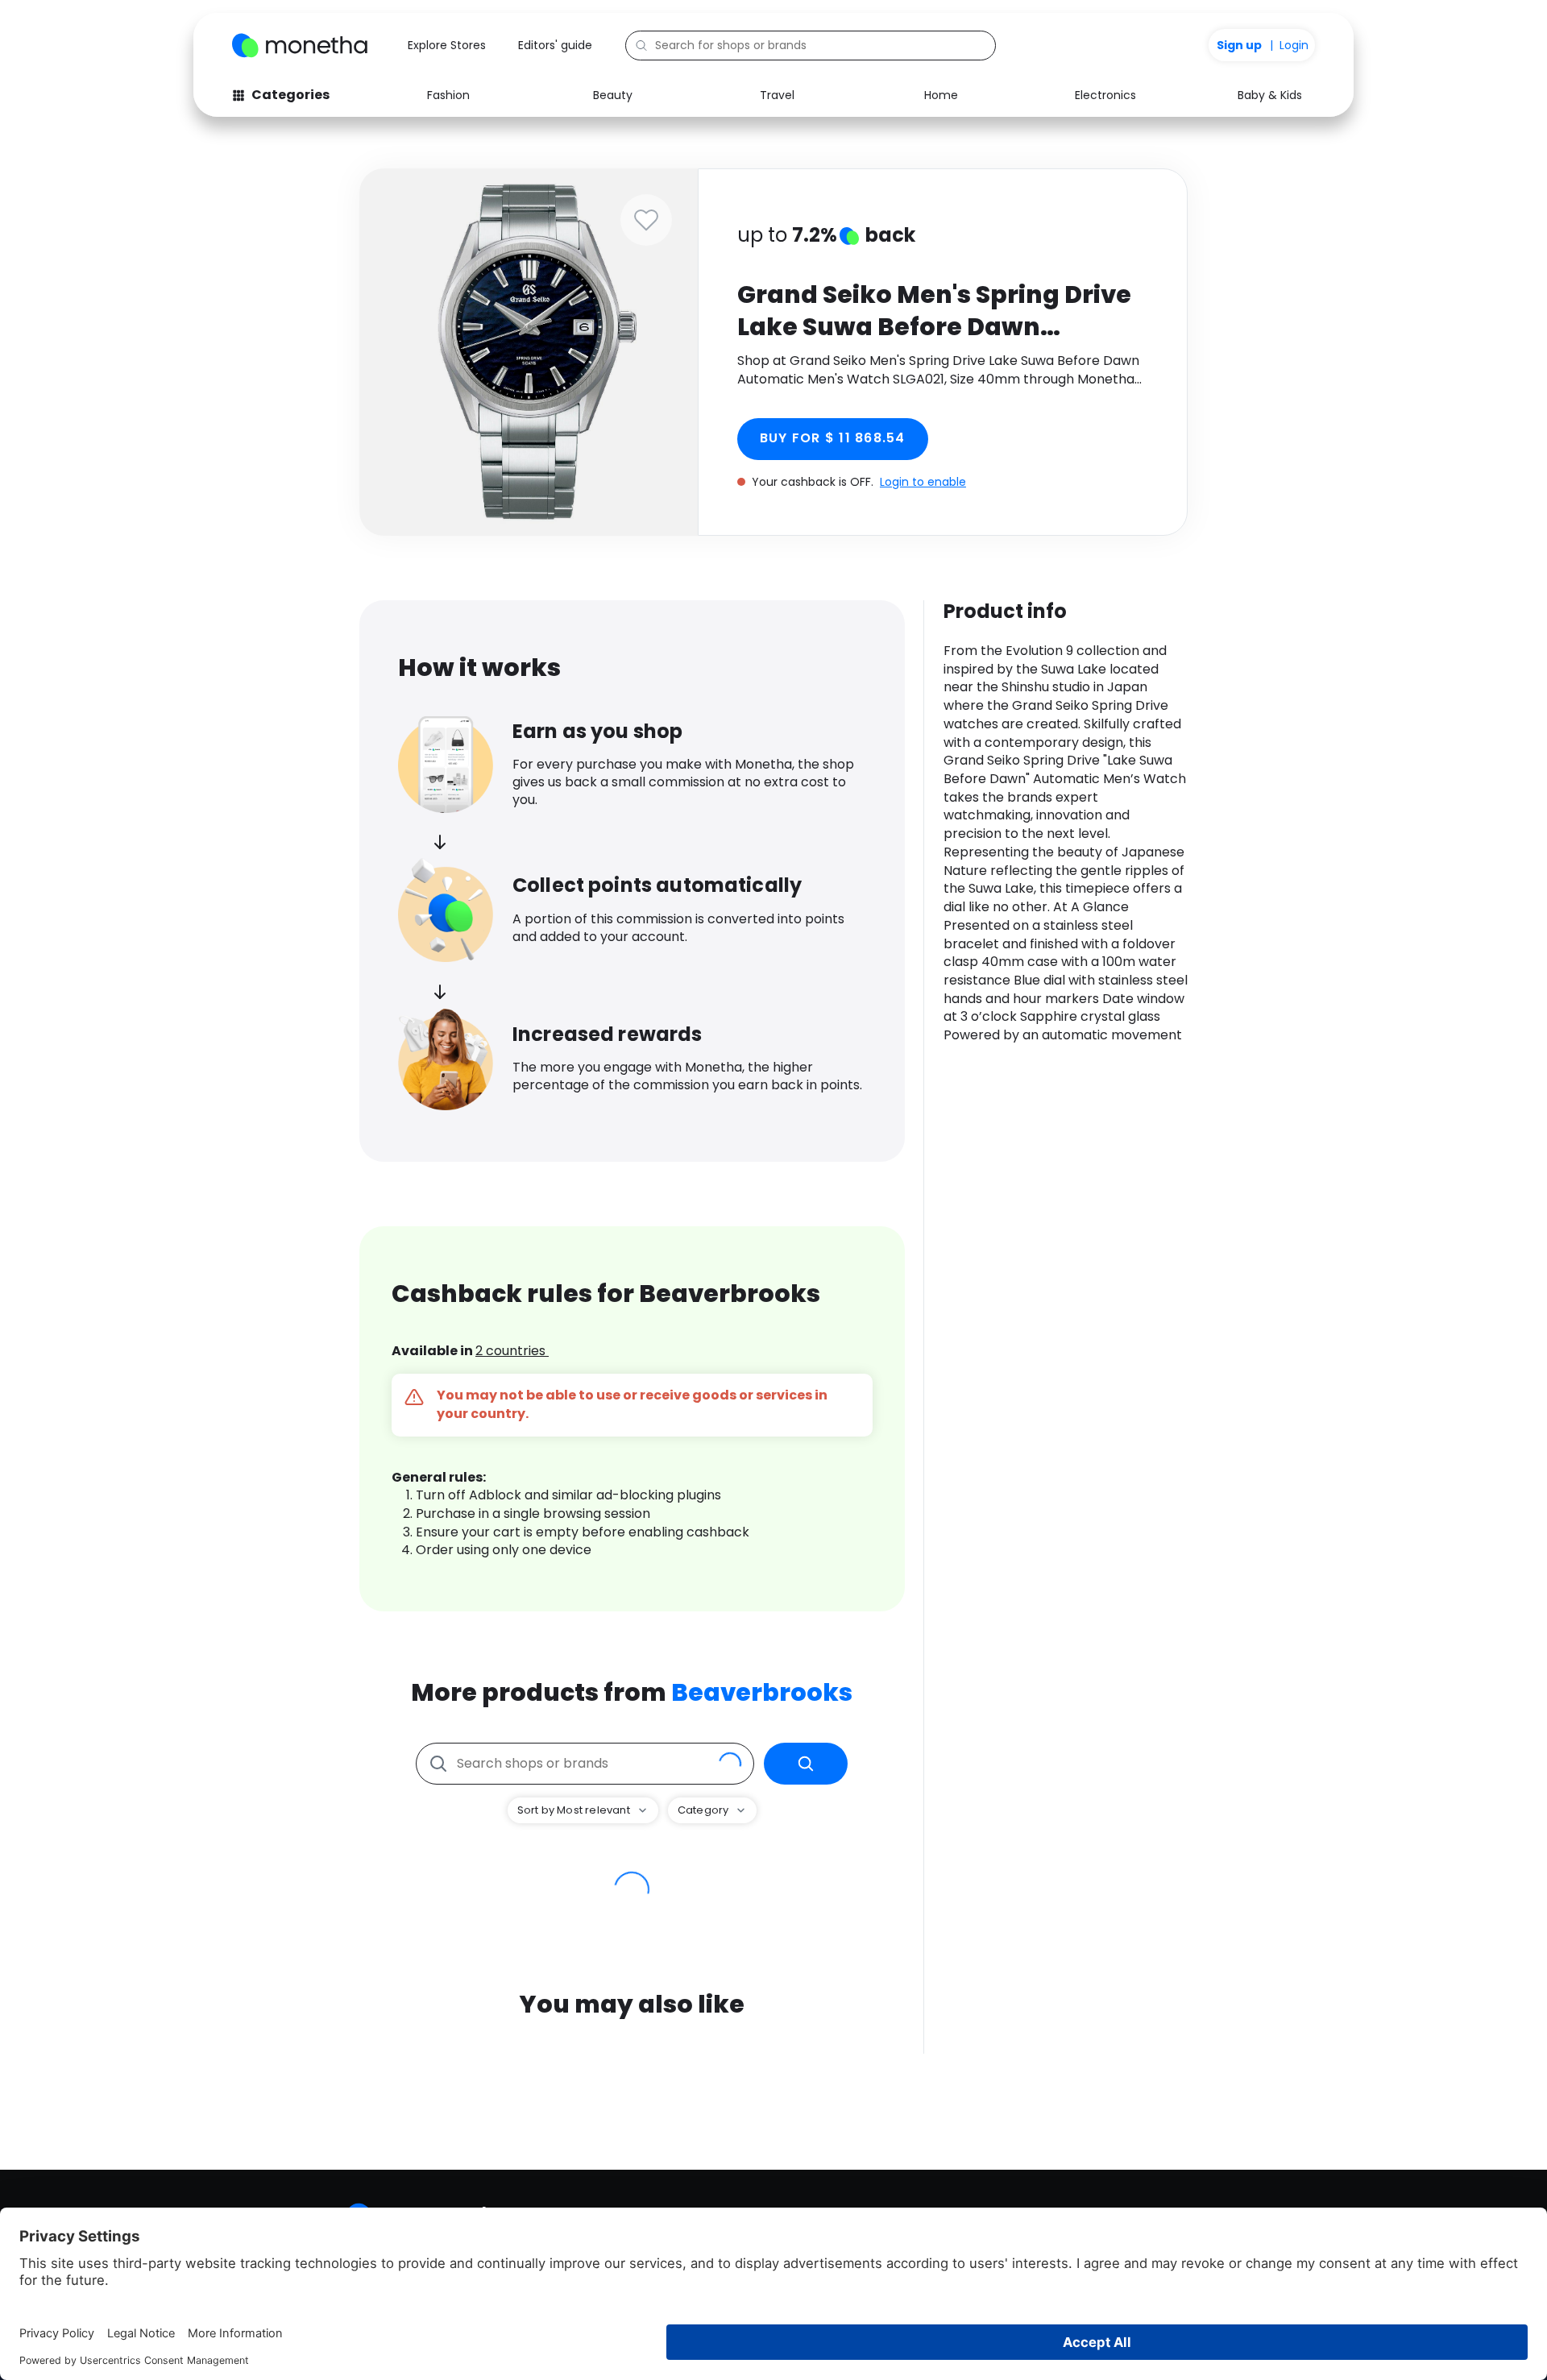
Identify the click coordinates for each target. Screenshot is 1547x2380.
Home (941, 95)
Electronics (1105, 95)
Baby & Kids (1270, 95)
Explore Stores (447, 45)
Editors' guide (555, 45)
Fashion (448, 95)
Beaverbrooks (762, 1692)
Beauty (613, 95)
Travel (777, 95)
